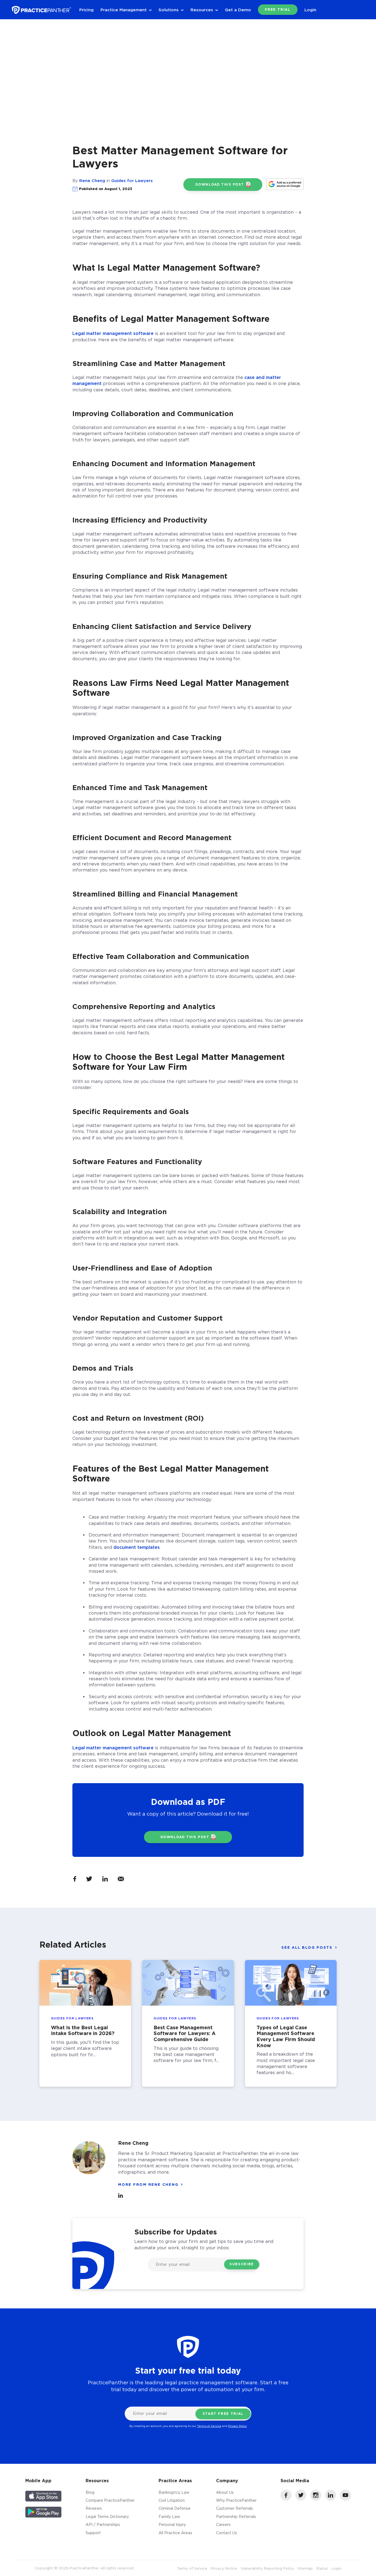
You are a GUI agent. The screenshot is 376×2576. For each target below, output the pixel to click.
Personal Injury (172, 2524)
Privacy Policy (238, 2426)
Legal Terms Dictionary (107, 2516)
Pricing (86, 10)
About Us (225, 2492)
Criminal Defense (175, 2508)
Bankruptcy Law (174, 2492)
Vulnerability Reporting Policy (267, 2568)
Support (93, 2533)
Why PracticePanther (236, 2500)
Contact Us (227, 2533)
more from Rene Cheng (148, 2184)
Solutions (169, 10)
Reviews (94, 2508)
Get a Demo (238, 10)
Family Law (169, 2516)
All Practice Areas (175, 2533)
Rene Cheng (92, 180)
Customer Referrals (235, 2508)
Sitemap (305, 2568)
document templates (137, 1547)
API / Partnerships (103, 2524)
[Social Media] (286, 2499)
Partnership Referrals (236, 2516)
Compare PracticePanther (110, 2500)
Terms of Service (209, 2426)
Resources (202, 10)
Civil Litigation (172, 2500)
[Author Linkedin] (121, 2196)
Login (310, 10)
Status (322, 2568)
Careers (223, 2524)
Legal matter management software (113, 333)
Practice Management (124, 10)
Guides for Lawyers (132, 180)
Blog (90, 2492)
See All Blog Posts (307, 1947)
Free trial (278, 9)
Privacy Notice (224, 2568)
